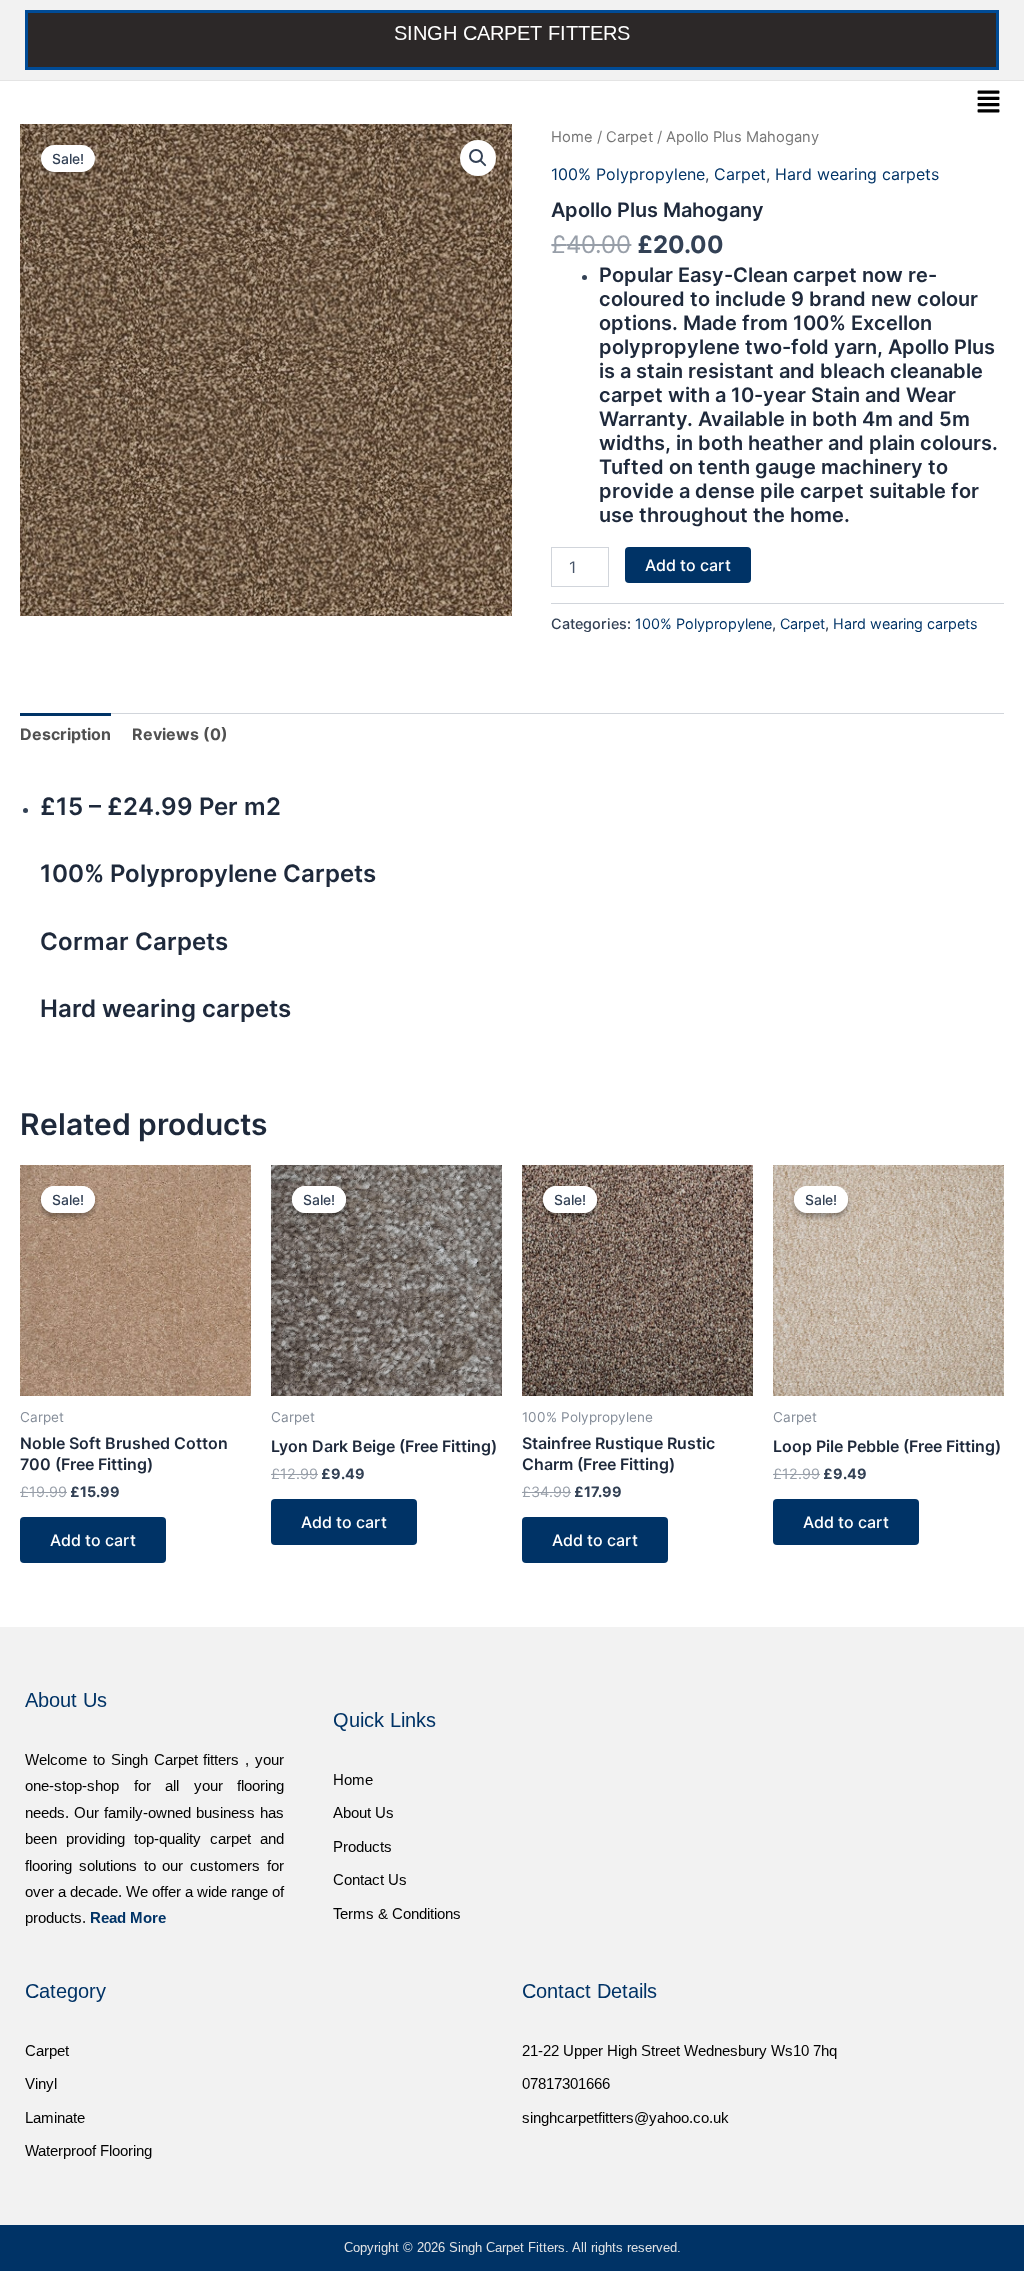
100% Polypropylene (628, 174)
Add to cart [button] (93, 1540)
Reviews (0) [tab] (180, 734)
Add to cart (688, 565)
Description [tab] (65, 734)
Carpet (629, 137)
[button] (989, 102)
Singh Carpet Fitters (512, 33)
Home (572, 137)
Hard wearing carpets (857, 174)
